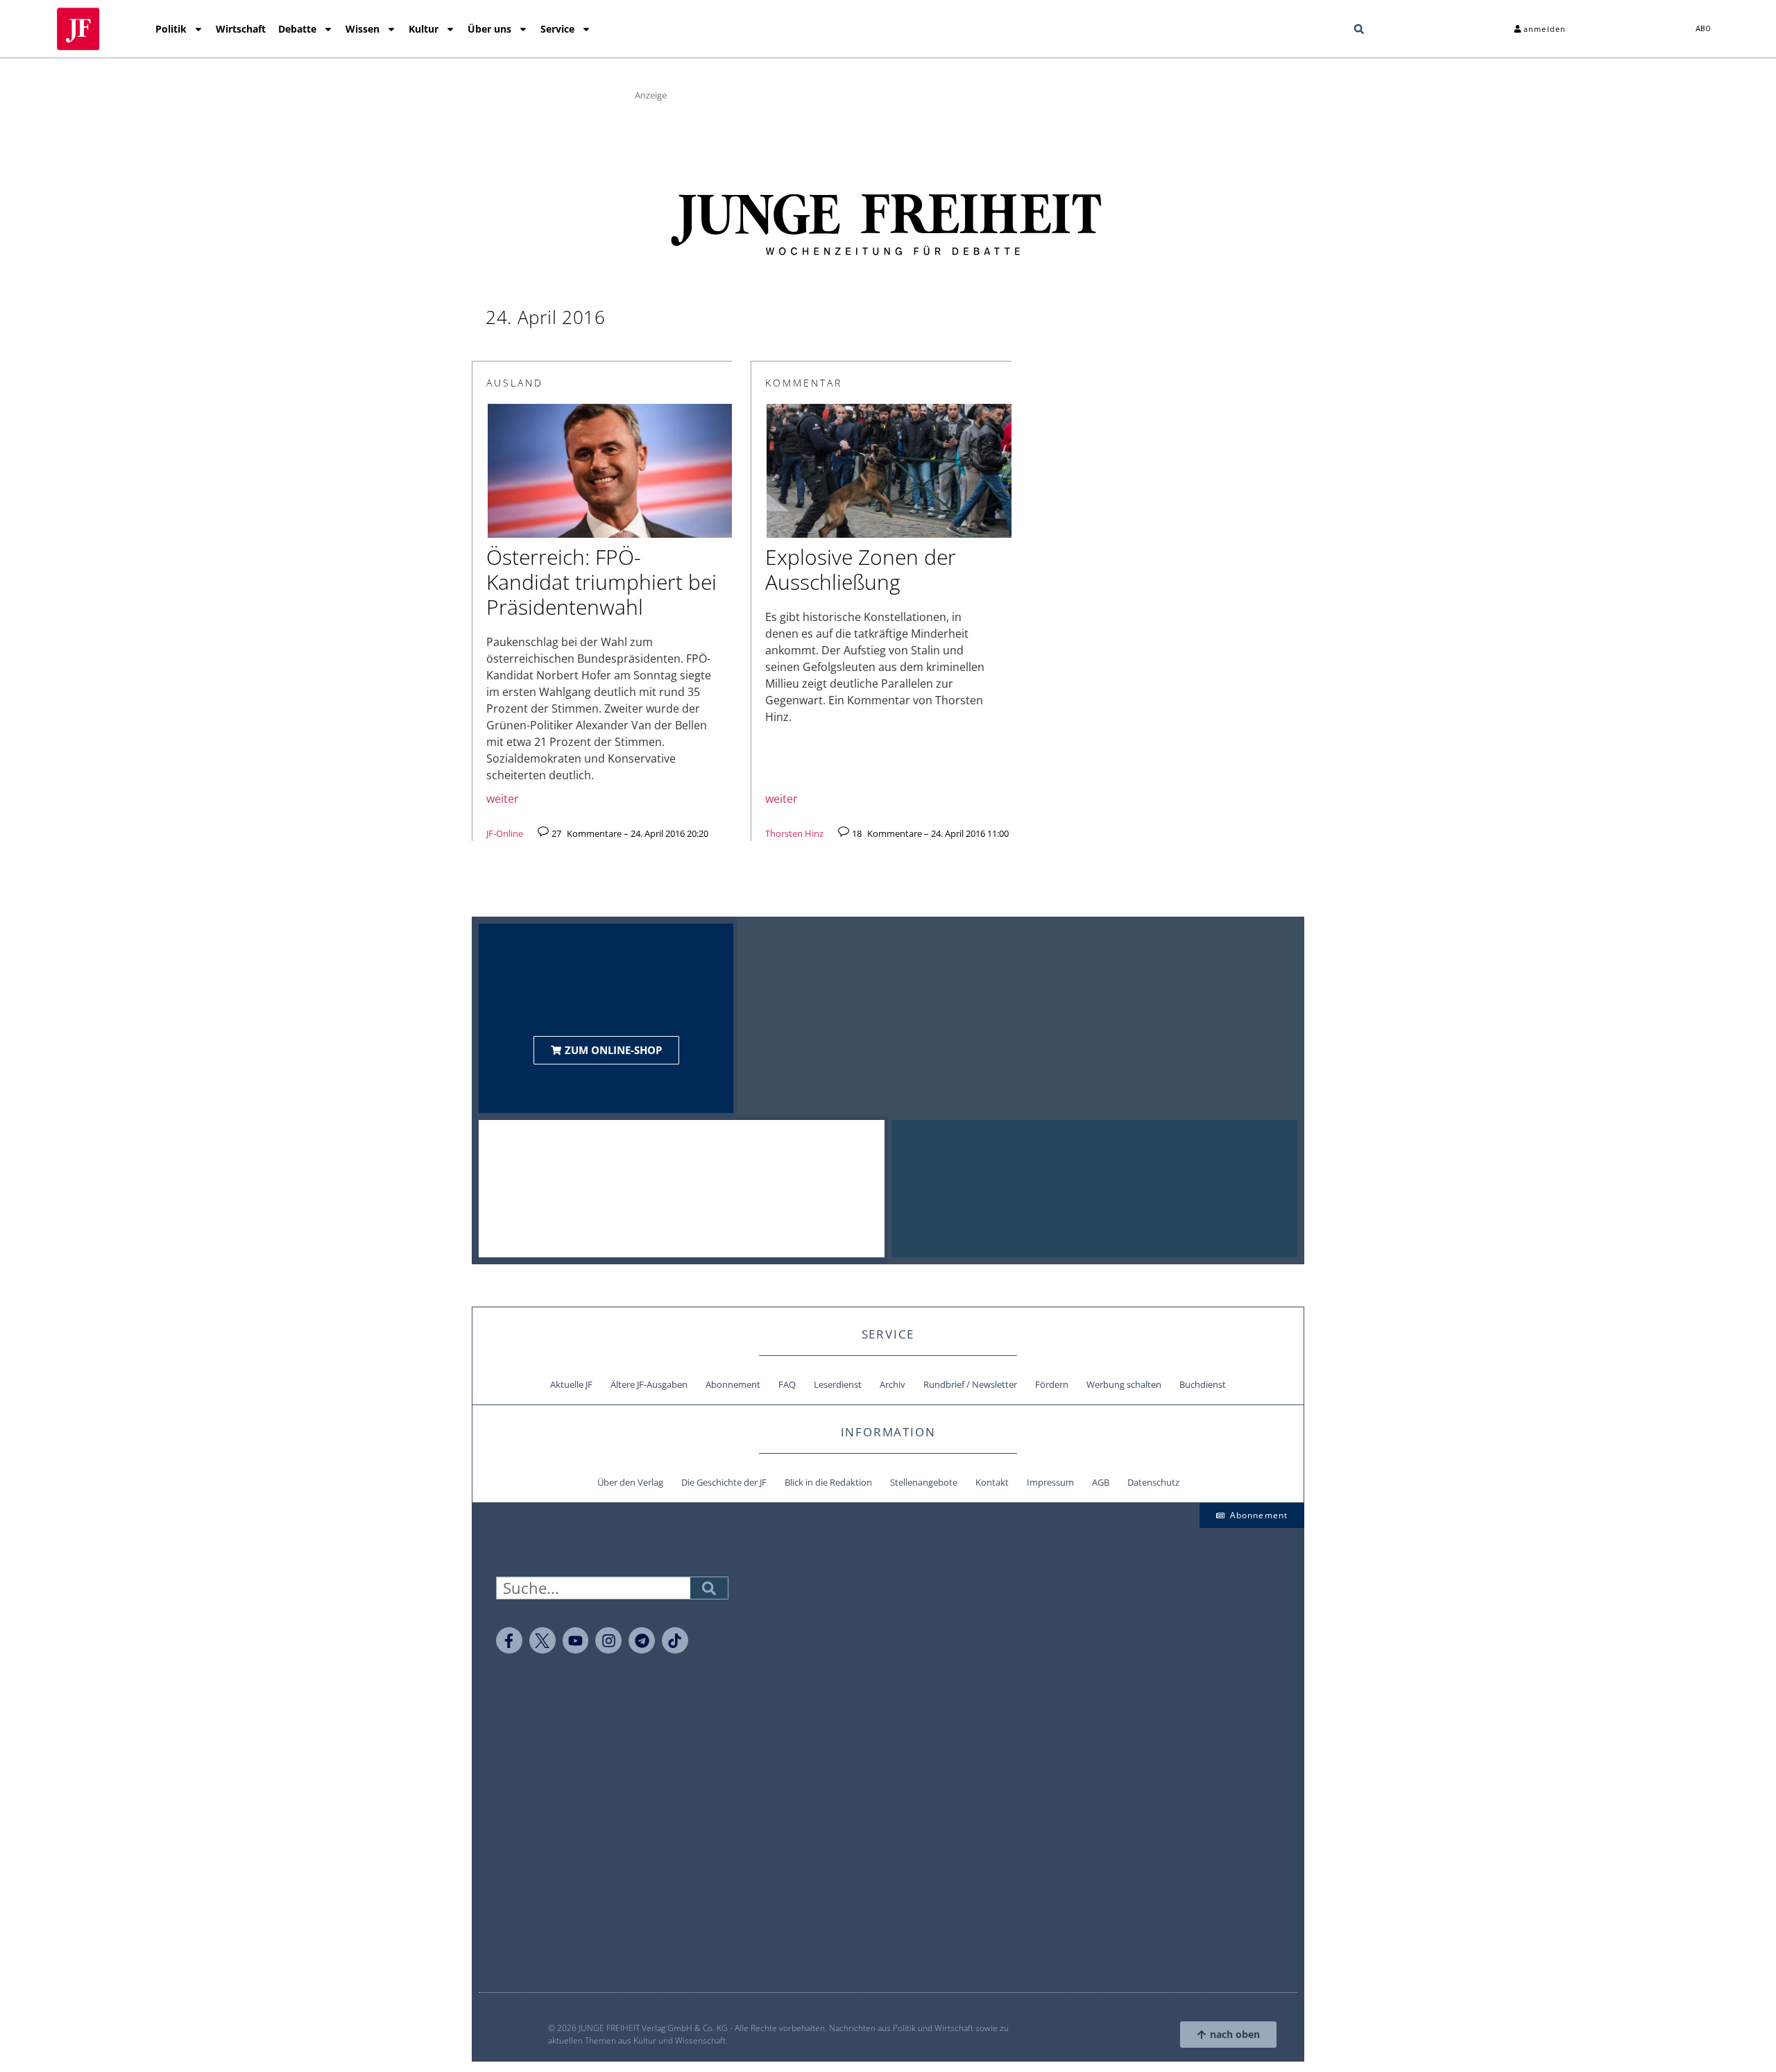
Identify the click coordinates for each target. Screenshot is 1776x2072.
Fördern (1052, 1384)
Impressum (1050, 1482)
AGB (1101, 1482)
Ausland (515, 383)
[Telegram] (642, 1640)
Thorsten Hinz (794, 833)
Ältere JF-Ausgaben (649, 1384)
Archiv (893, 1384)
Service (557, 29)
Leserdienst (838, 1384)
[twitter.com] (543, 1640)
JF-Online (505, 833)
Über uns (489, 29)
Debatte (297, 29)
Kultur (424, 29)
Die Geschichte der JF (724, 1482)
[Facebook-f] (509, 1640)
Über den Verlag (630, 1482)
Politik (171, 29)
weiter (503, 799)
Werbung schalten (1124, 1384)
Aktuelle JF (571, 1384)
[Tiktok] (675, 1640)
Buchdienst (1203, 1384)
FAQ (787, 1384)
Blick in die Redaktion (828, 1482)
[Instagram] (608, 1640)
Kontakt (992, 1482)
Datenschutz (1153, 1482)
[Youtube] (576, 1640)
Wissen (362, 29)
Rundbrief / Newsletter (970, 1384)
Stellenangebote (924, 1482)
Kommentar (804, 383)
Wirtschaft (241, 29)
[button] (1359, 29)
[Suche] (709, 1588)
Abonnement (733, 1384)
